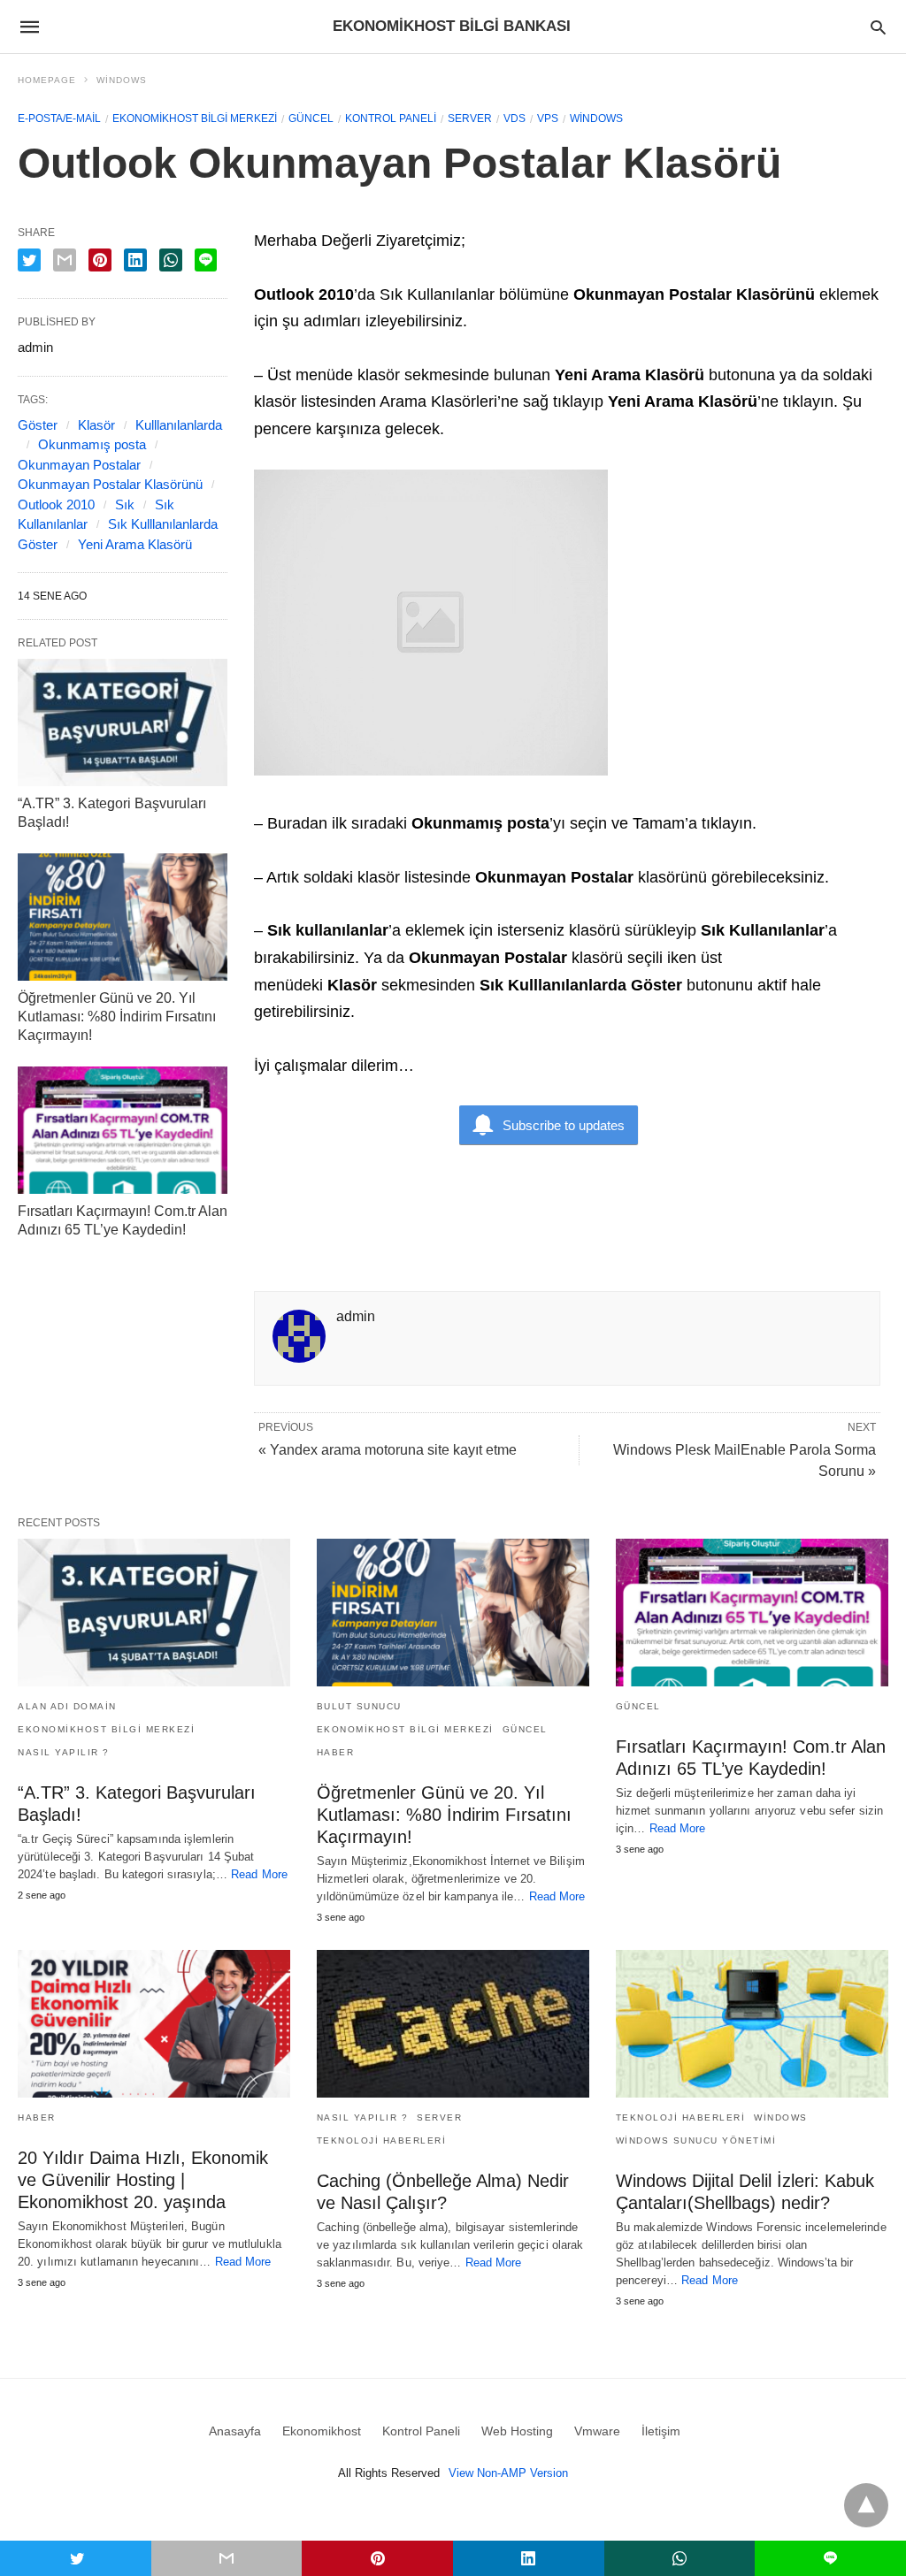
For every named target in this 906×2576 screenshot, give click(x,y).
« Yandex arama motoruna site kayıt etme (388, 1450)
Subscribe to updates (564, 1125)
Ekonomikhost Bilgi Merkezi (195, 118)
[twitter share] (29, 260)
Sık (125, 504)
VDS (514, 118)
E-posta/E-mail (59, 118)
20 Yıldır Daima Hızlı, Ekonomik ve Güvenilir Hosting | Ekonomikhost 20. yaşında (143, 2180)
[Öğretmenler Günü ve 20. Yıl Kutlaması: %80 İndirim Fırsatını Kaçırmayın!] (123, 917)
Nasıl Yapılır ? (64, 1752)
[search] (878, 27)
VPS (548, 118)
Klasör (96, 425)
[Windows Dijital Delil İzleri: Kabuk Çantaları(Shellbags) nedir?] (752, 2024)
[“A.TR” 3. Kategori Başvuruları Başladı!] (123, 722)
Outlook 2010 (56, 504)
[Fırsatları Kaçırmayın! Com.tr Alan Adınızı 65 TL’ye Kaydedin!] (123, 1130)
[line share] (206, 260)
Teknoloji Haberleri (382, 2140)
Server (470, 118)
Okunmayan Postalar (79, 465)
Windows (122, 80)
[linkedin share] (135, 260)
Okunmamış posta (92, 444)
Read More (259, 1874)
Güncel (311, 118)
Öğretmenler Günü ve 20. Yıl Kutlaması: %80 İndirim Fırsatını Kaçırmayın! (117, 1017)
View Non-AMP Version (508, 2473)
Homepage (47, 80)
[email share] (65, 260)
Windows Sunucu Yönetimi (696, 2140)
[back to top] (866, 2505)
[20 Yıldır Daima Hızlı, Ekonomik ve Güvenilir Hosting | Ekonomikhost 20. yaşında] (154, 2024)
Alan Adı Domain (67, 1706)
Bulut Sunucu (359, 1706)
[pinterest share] (100, 260)
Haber (336, 1752)
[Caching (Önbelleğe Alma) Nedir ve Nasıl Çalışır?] (453, 2024)
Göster (38, 425)
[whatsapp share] (171, 260)
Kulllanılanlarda (179, 425)
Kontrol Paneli (391, 118)
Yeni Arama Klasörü (135, 544)
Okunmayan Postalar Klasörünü (110, 484)
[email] (227, 2558)
